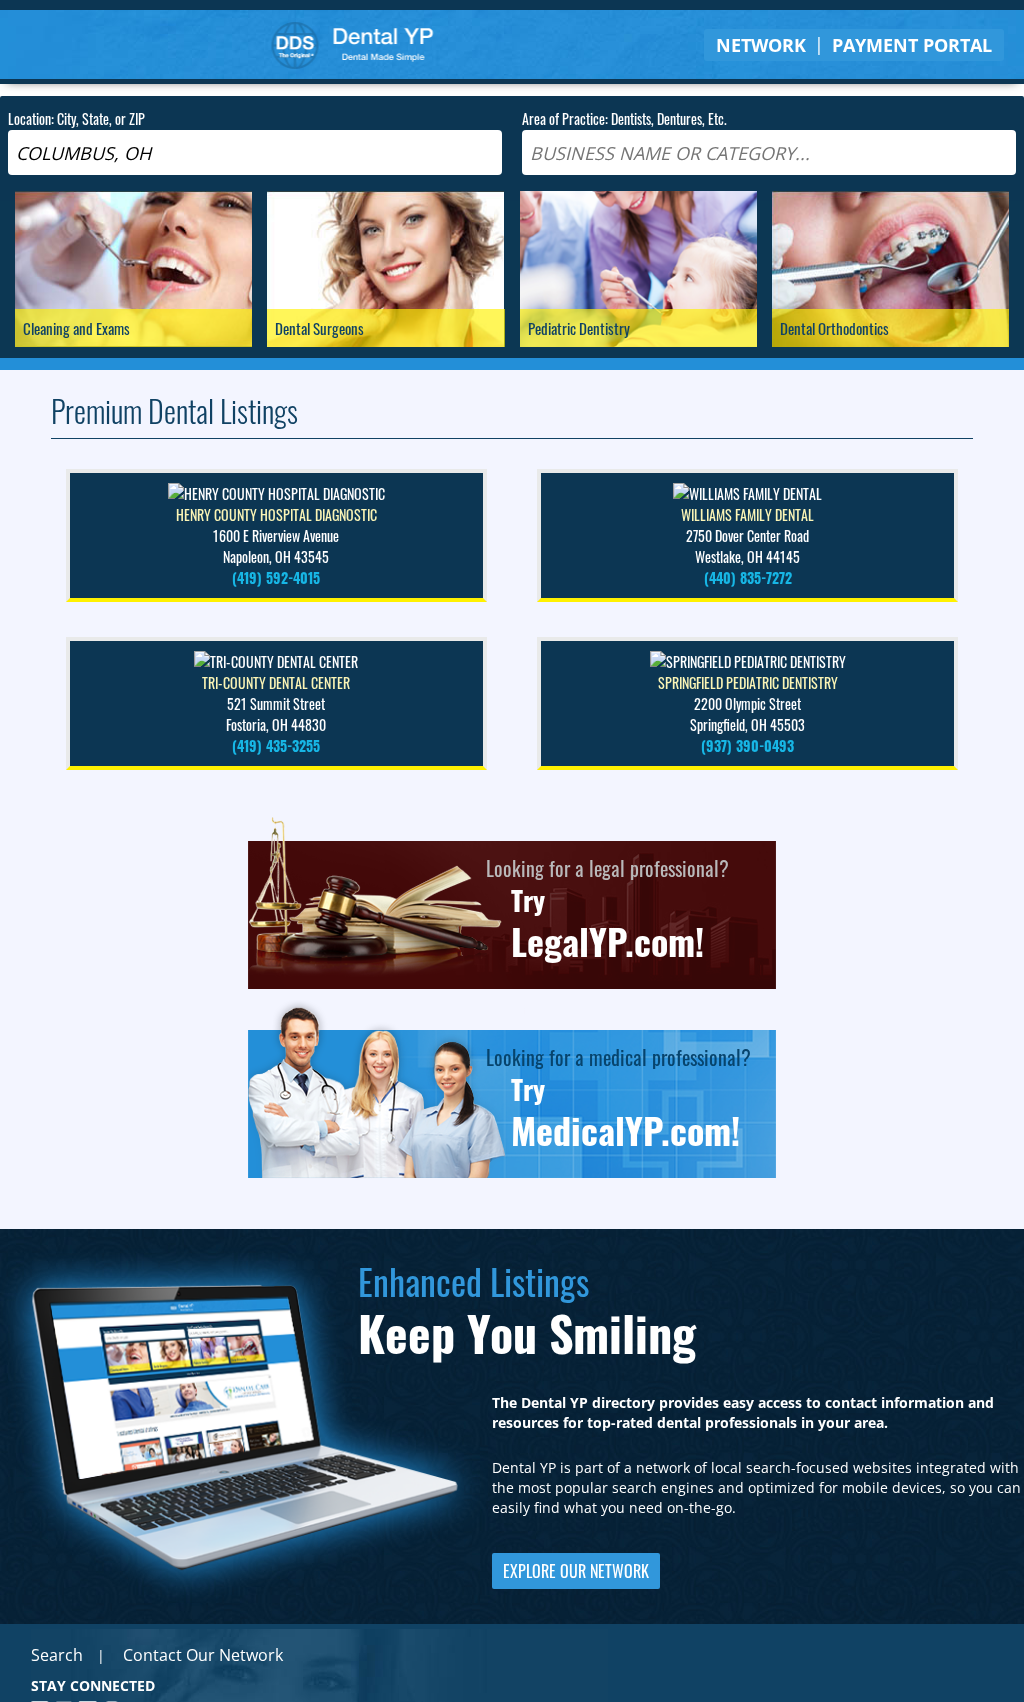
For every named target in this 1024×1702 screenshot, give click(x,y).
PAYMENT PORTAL (912, 45)
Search (57, 1655)
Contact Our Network (203, 1655)
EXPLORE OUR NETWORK (576, 1571)
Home (352, 44)
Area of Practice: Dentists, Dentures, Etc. (624, 118)
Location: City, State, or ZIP (76, 118)
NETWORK (761, 45)
